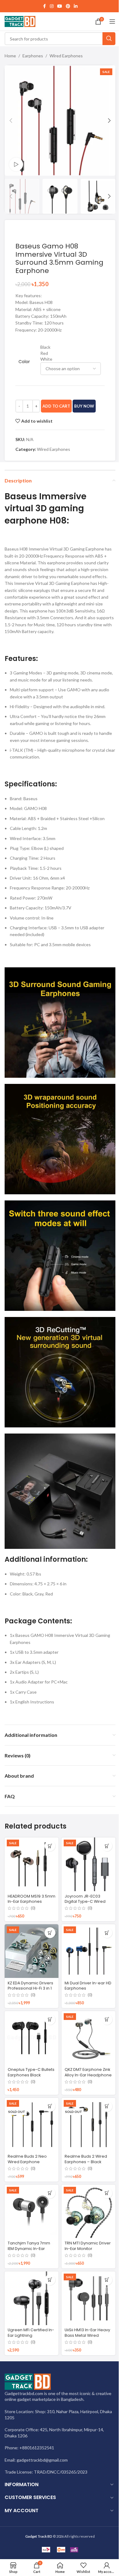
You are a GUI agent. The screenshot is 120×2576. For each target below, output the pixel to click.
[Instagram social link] (52, 6)
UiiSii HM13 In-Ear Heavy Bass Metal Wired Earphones (87, 2335)
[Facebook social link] (44, 6)
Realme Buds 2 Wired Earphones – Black (86, 2159)
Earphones (33, 56)
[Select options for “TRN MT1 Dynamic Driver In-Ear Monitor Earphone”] (107, 2193)
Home (10, 56)
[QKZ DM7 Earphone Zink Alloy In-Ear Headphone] (88, 2038)
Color (24, 362)
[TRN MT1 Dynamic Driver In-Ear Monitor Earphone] (88, 2211)
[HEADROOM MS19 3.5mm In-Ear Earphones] (32, 1864)
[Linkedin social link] (76, 6)
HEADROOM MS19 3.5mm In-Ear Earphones (32, 1899)
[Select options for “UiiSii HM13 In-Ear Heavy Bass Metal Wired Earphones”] (107, 2280)
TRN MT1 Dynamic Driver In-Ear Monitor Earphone (88, 2248)
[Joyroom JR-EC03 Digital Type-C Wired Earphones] (88, 1864)
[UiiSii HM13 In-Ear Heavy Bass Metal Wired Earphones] (88, 2298)
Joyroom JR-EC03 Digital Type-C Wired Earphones (85, 1902)
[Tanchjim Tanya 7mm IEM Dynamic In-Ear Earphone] (32, 2211)
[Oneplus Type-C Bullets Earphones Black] (32, 2038)
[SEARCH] (109, 39)
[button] (11, 121)
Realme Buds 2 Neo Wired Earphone (27, 2159)
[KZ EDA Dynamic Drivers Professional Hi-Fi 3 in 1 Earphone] (32, 1951)
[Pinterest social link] (68, 6)
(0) (33, 1908)
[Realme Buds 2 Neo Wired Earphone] (32, 2125)
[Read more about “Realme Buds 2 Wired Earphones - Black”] (107, 2106)
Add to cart (56, 406)
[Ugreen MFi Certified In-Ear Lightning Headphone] (32, 2298)
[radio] (71, 347)
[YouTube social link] (60, 6)
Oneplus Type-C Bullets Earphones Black (31, 2072)
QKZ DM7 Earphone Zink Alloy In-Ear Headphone (88, 2072)
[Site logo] (20, 21)
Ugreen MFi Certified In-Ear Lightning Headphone (31, 2335)
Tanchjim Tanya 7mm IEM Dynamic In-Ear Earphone (29, 2248)
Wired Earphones (66, 56)
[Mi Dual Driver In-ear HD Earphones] (88, 1951)
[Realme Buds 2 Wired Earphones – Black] (88, 2125)
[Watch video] (16, 165)
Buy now (84, 406)
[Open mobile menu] (112, 21)
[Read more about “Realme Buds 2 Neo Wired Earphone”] (50, 2106)
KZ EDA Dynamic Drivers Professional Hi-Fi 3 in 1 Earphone (30, 1988)
